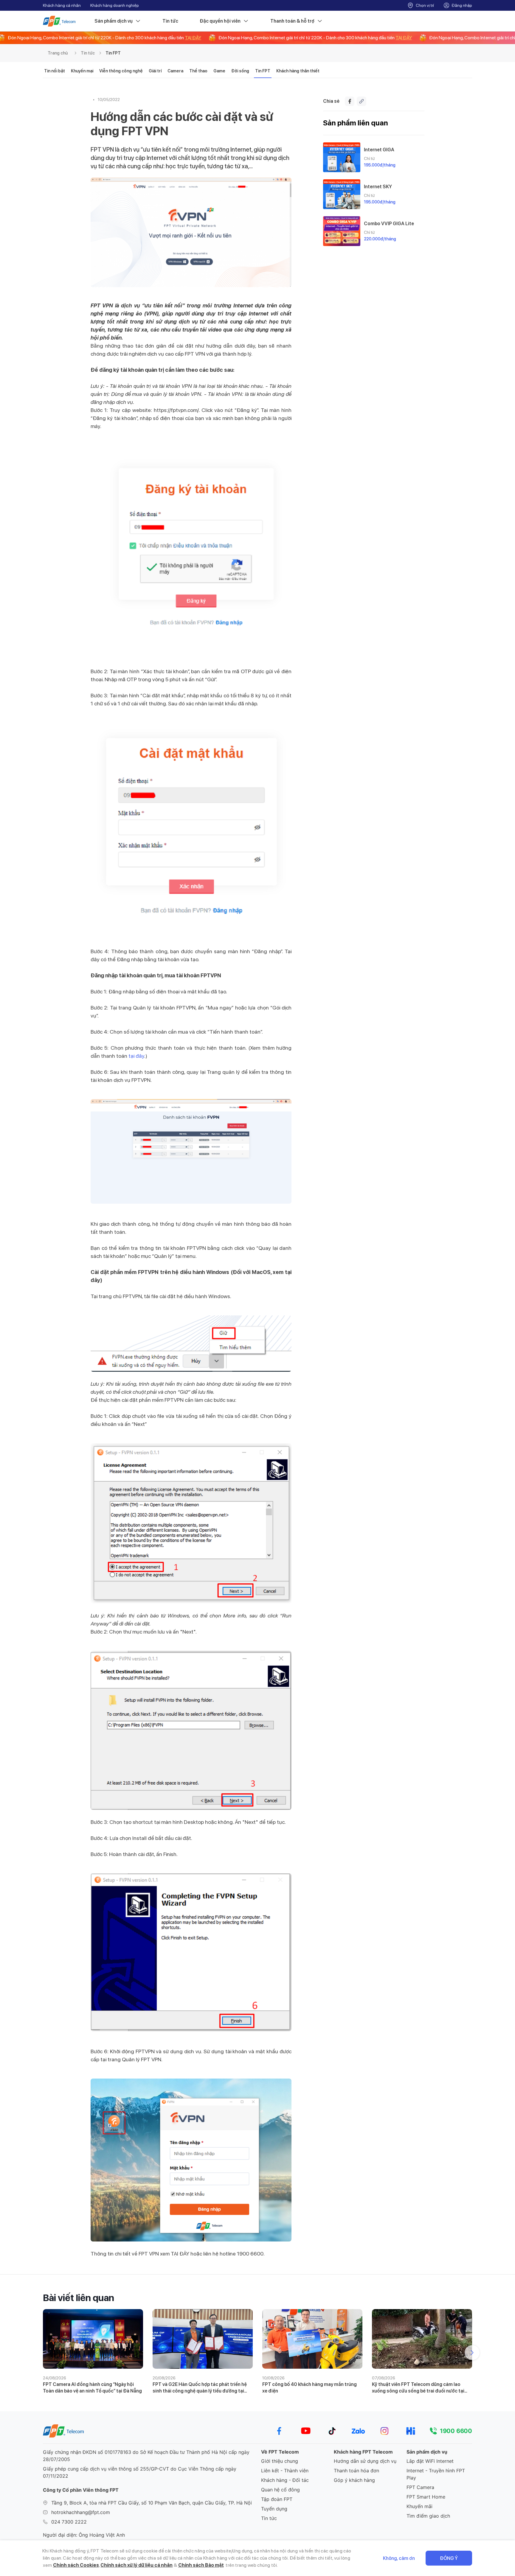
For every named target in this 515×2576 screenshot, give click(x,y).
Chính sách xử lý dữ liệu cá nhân (136, 2565)
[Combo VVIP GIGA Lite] (342, 231)
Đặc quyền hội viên (220, 21)
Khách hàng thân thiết (298, 71)
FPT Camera (420, 2487)
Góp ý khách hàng (354, 2480)
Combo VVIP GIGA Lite (389, 224)
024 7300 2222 (69, 2522)
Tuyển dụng (274, 2509)
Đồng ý (449, 2558)
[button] (472, 2353)
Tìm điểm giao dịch (428, 2516)
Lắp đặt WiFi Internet (430, 2461)
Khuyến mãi (419, 2506)
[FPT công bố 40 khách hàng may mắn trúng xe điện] (312, 2339)
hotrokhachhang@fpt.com (81, 2512)
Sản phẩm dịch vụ (114, 21)
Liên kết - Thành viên (285, 2471)
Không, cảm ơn (399, 2558)
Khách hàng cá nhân (62, 5)
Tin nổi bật (55, 71)
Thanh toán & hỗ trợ (292, 21)
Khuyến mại (82, 71)
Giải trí (155, 71)
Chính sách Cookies (76, 2565)
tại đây (136, 1056)
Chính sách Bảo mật (201, 2565)
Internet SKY (378, 187)
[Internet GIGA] (342, 157)
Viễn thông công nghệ (121, 71)
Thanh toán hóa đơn (356, 2471)
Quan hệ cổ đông (280, 2490)
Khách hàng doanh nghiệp (115, 5)
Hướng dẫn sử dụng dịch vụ (365, 2461)
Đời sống (240, 71)
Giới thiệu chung (280, 2461)
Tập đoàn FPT (277, 2499)
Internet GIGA (379, 150)
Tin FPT (113, 53)
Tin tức (170, 21)
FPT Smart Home (426, 2497)
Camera (175, 71)
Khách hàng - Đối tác (285, 2480)
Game (219, 71)
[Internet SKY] (342, 194)
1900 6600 (456, 2431)
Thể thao (198, 71)
